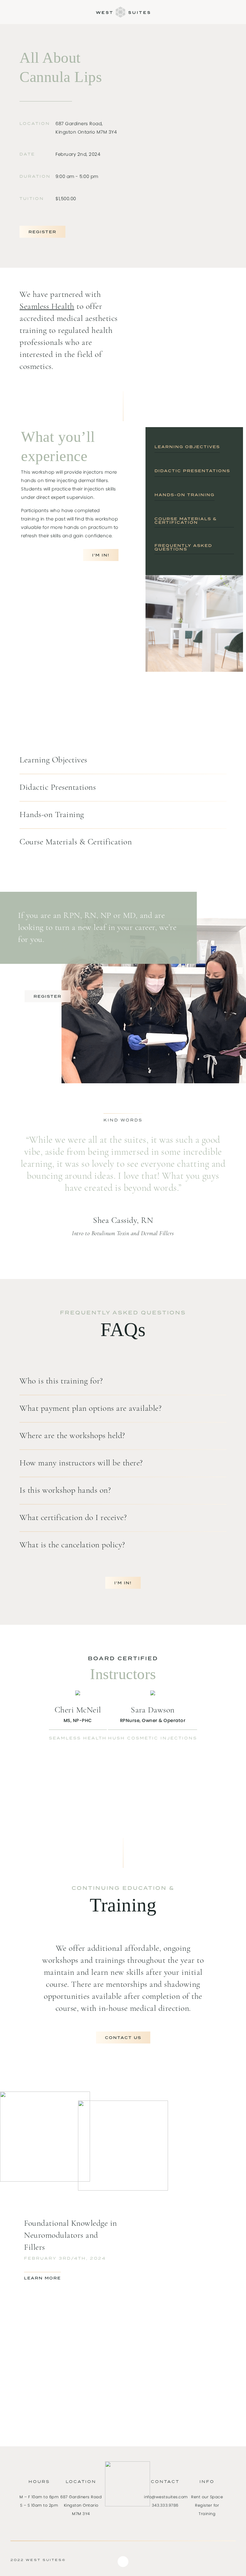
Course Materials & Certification (186, 521)
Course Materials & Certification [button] (76, 842)
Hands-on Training (184, 495)
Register (42, 232)
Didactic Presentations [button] (58, 788)
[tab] (123, 760)
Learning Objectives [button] (53, 760)
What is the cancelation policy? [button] (72, 1545)
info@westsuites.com (166, 2497)
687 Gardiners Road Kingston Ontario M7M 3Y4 (81, 2505)
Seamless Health (47, 307)
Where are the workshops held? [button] (72, 1436)
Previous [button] (18, 1051)
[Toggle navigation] (8, 10)
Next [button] (45, 1051)
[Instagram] (123, 2562)
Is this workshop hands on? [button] (65, 1491)
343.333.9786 (165, 2505)
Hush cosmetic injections (153, 1738)
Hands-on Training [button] (52, 815)
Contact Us (123, 2038)
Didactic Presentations (192, 471)
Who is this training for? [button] (61, 1381)
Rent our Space (207, 2497)
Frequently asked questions (183, 547)
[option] (71, 2255)
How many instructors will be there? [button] (81, 1463)
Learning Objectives (187, 447)
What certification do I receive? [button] (73, 1518)
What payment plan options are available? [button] (90, 1409)
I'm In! (101, 555)
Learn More (42, 2278)
